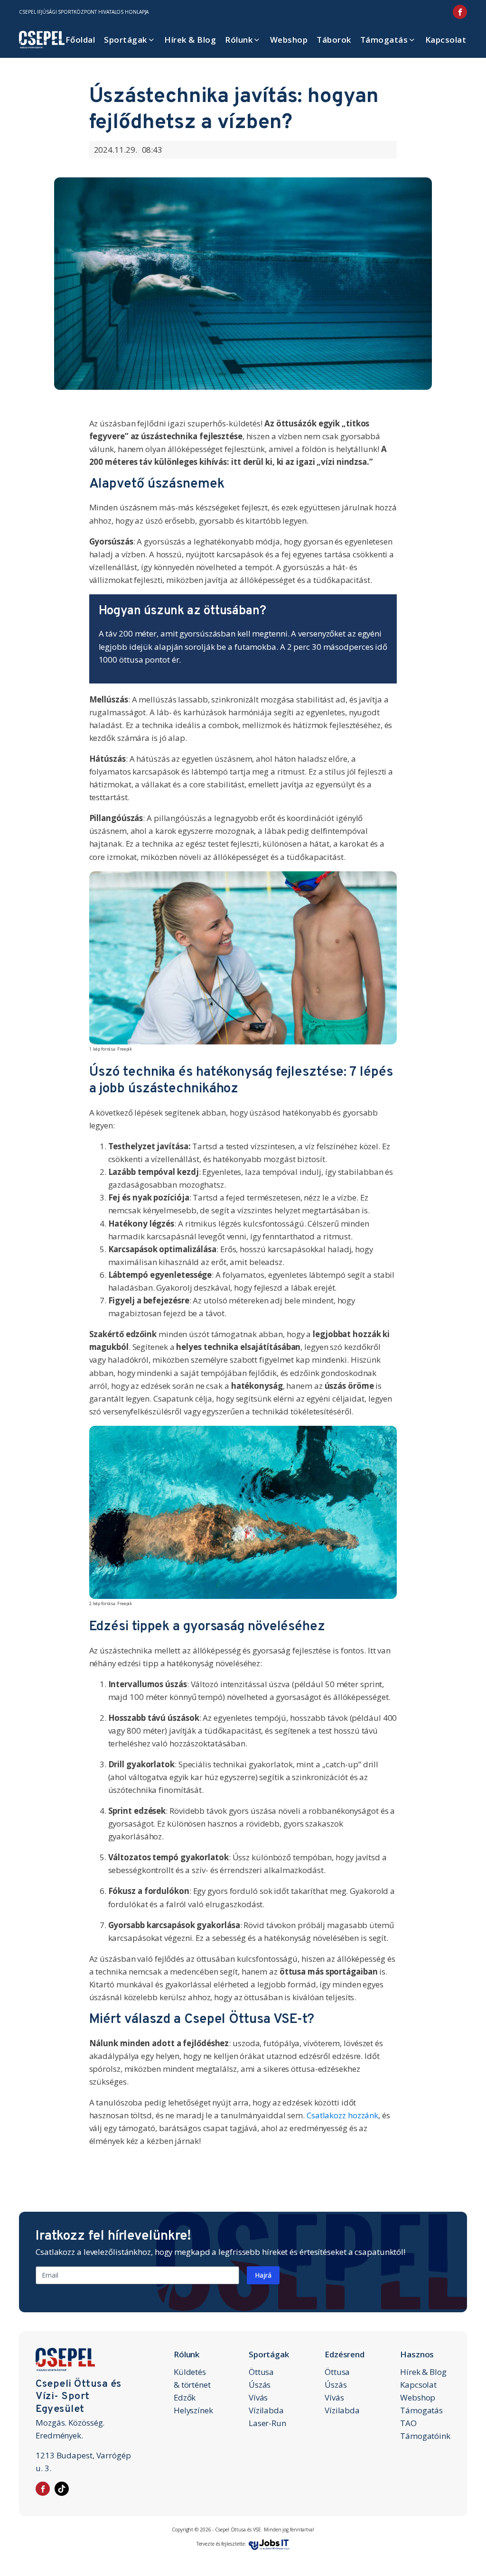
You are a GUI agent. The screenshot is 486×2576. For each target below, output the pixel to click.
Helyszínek (193, 2410)
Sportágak (126, 40)
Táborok (334, 40)
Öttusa (261, 2372)
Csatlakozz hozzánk (342, 2115)
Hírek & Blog (190, 40)
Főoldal (80, 40)
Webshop (289, 40)
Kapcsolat (446, 40)
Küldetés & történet (192, 2378)
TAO (408, 2423)
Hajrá (263, 2275)
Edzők (185, 2397)
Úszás (260, 2385)
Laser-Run (267, 2423)
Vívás (258, 2397)
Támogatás (384, 40)
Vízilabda (266, 2410)
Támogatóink (425, 2436)
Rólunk (239, 40)
